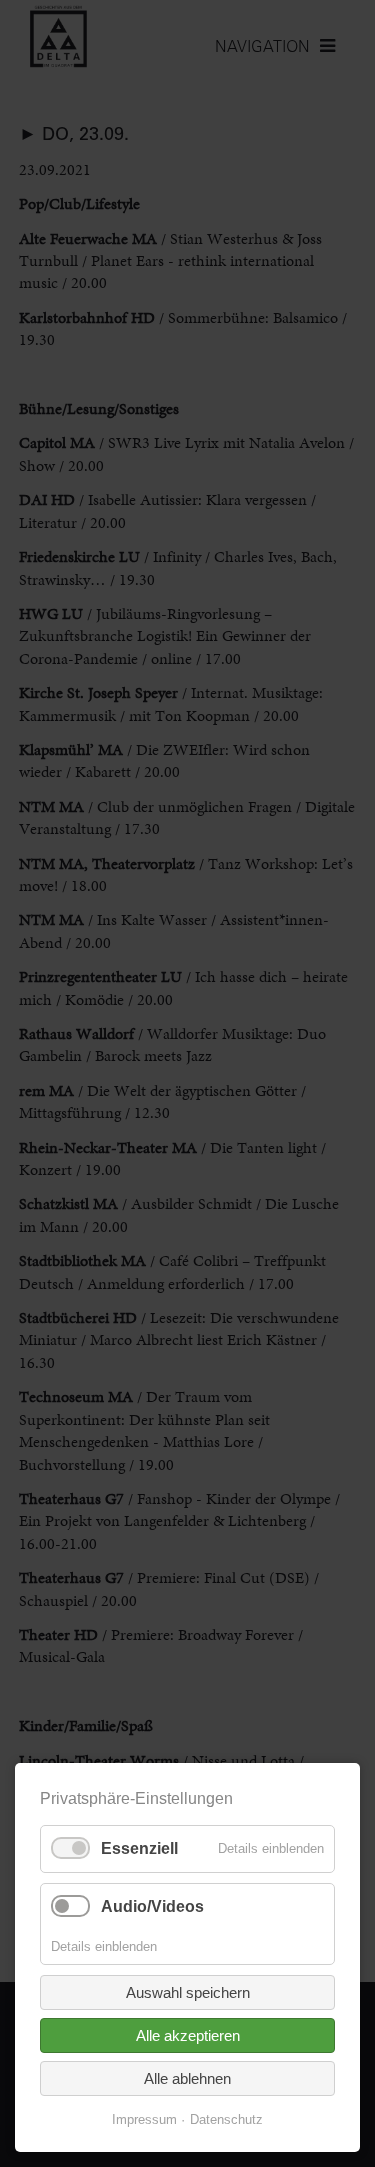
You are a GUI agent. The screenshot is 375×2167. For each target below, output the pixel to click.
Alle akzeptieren (188, 2035)
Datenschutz (226, 2119)
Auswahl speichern (188, 1992)
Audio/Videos (152, 1906)
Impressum (144, 2119)
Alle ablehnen (187, 2078)
